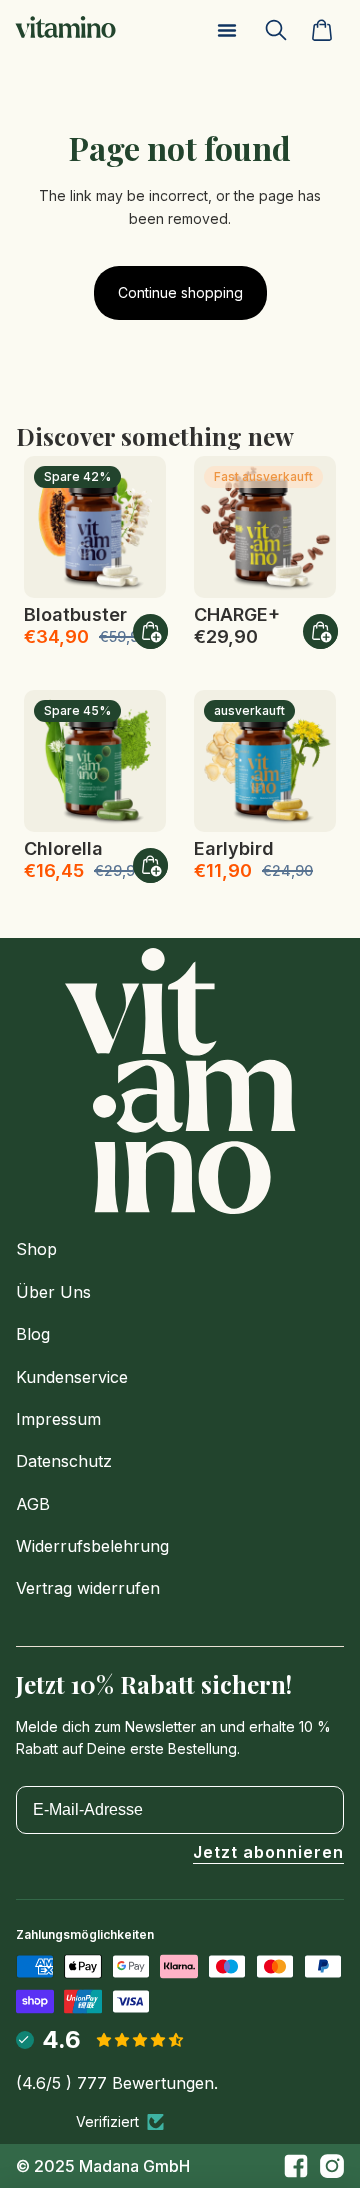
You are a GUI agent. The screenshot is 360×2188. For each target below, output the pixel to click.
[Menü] (227, 30)
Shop (36, 1249)
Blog (33, 1334)
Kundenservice (72, 1377)
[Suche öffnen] (284, 30)
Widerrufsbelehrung (92, 1546)
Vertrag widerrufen (88, 1588)
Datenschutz (64, 1461)
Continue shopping (180, 292)
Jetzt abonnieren (268, 1853)
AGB (33, 1504)
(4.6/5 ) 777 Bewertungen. (117, 2083)
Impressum (58, 1419)
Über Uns (53, 1292)
